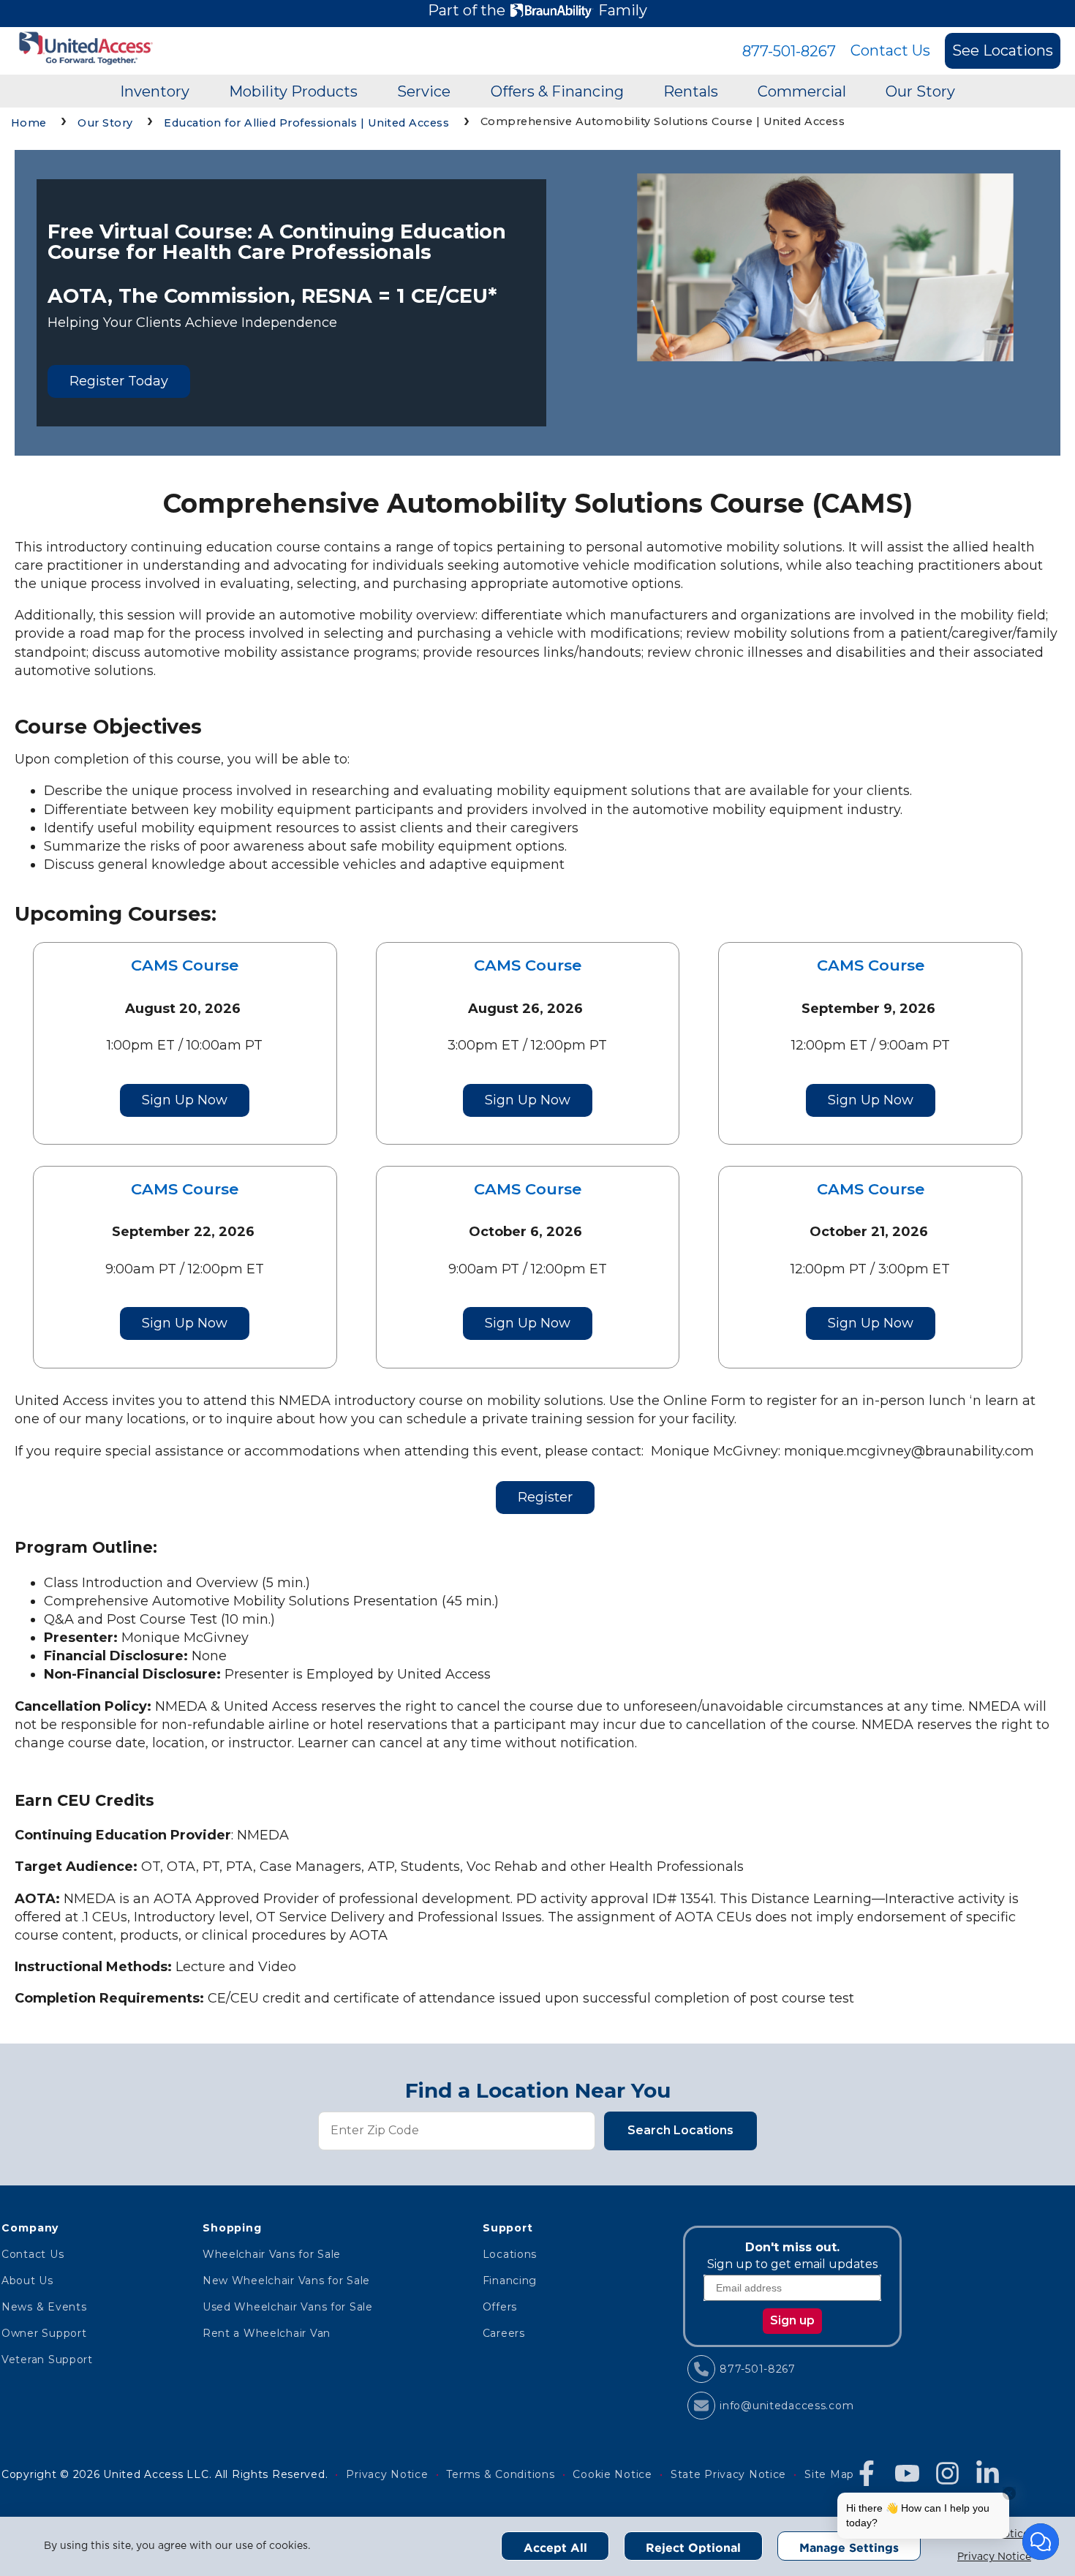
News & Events (44, 2307)
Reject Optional (693, 2547)
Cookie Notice (612, 2474)
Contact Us (890, 50)
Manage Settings (849, 2547)
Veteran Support (47, 2360)
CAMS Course (185, 965)
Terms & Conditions (500, 2474)
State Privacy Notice (728, 2474)
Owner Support (44, 2333)
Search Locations (680, 2130)
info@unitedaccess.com (787, 2406)
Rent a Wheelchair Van (267, 2333)
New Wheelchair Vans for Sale (286, 2281)
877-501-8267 (789, 51)
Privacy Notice (994, 2557)
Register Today (119, 381)
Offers (500, 2307)
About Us (27, 2281)
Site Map (829, 2474)
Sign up (792, 2320)
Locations (510, 2254)
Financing (510, 2281)
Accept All (555, 2547)
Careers (504, 2333)
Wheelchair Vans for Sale (272, 2254)
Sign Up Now (185, 1100)
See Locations (1003, 50)
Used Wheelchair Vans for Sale (288, 2307)
